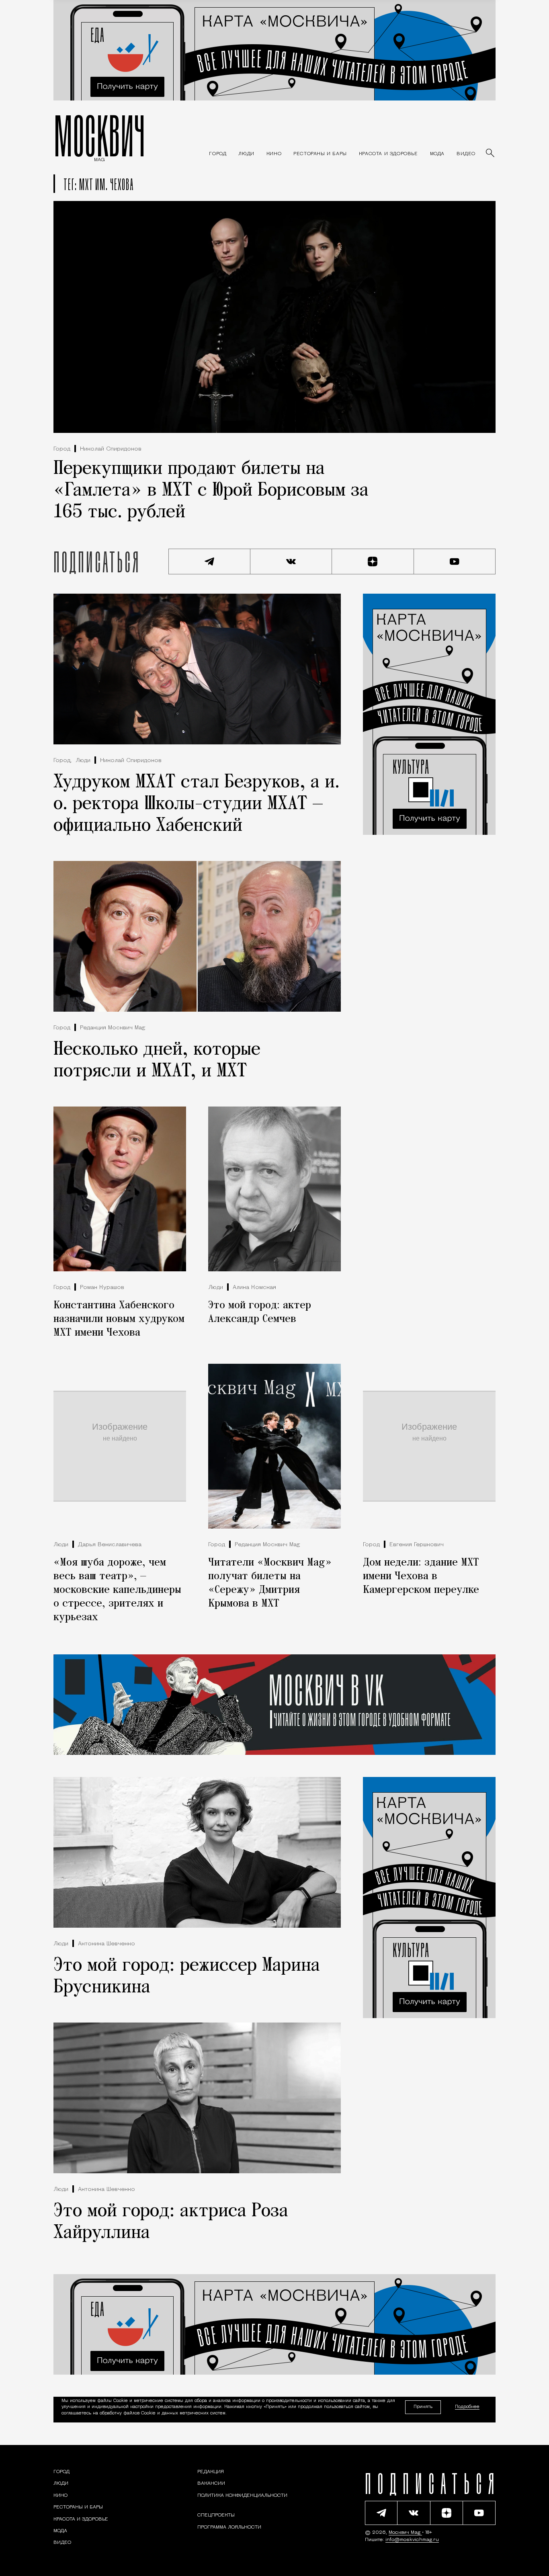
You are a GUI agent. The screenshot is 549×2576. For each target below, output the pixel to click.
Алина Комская (254, 1288)
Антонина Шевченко (107, 1944)
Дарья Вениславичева (110, 1545)
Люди (83, 761)
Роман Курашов (102, 1288)
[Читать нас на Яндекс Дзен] (373, 562)
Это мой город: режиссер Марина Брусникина (187, 1977)
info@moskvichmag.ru (412, 2540)
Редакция (211, 2472)
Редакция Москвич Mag (113, 1028)
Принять (423, 2407)
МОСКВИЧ (99, 135)
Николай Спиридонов (111, 449)
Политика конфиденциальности (242, 2496)
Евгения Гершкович (417, 1545)
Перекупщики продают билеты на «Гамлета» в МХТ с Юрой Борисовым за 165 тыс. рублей (211, 491)
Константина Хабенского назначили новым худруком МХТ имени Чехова (119, 1319)
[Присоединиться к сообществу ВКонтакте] (291, 562)
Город (62, 449)
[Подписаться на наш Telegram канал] (209, 562)
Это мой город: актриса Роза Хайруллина (171, 2222)
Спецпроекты (216, 2516)
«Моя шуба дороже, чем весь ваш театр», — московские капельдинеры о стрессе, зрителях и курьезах (117, 1590)
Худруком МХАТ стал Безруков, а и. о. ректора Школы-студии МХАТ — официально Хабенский (197, 804)
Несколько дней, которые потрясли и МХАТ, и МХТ (157, 1061)
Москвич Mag (405, 2533)
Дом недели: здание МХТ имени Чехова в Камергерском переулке (421, 1576)
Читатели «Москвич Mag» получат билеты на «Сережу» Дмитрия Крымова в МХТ (270, 1583)
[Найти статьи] (491, 154)
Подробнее (467, 2407)
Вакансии (211, 2484)
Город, (62, 761)
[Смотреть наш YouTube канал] (455, 562)
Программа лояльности (229, 2527)
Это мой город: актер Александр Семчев (260, 1312)
